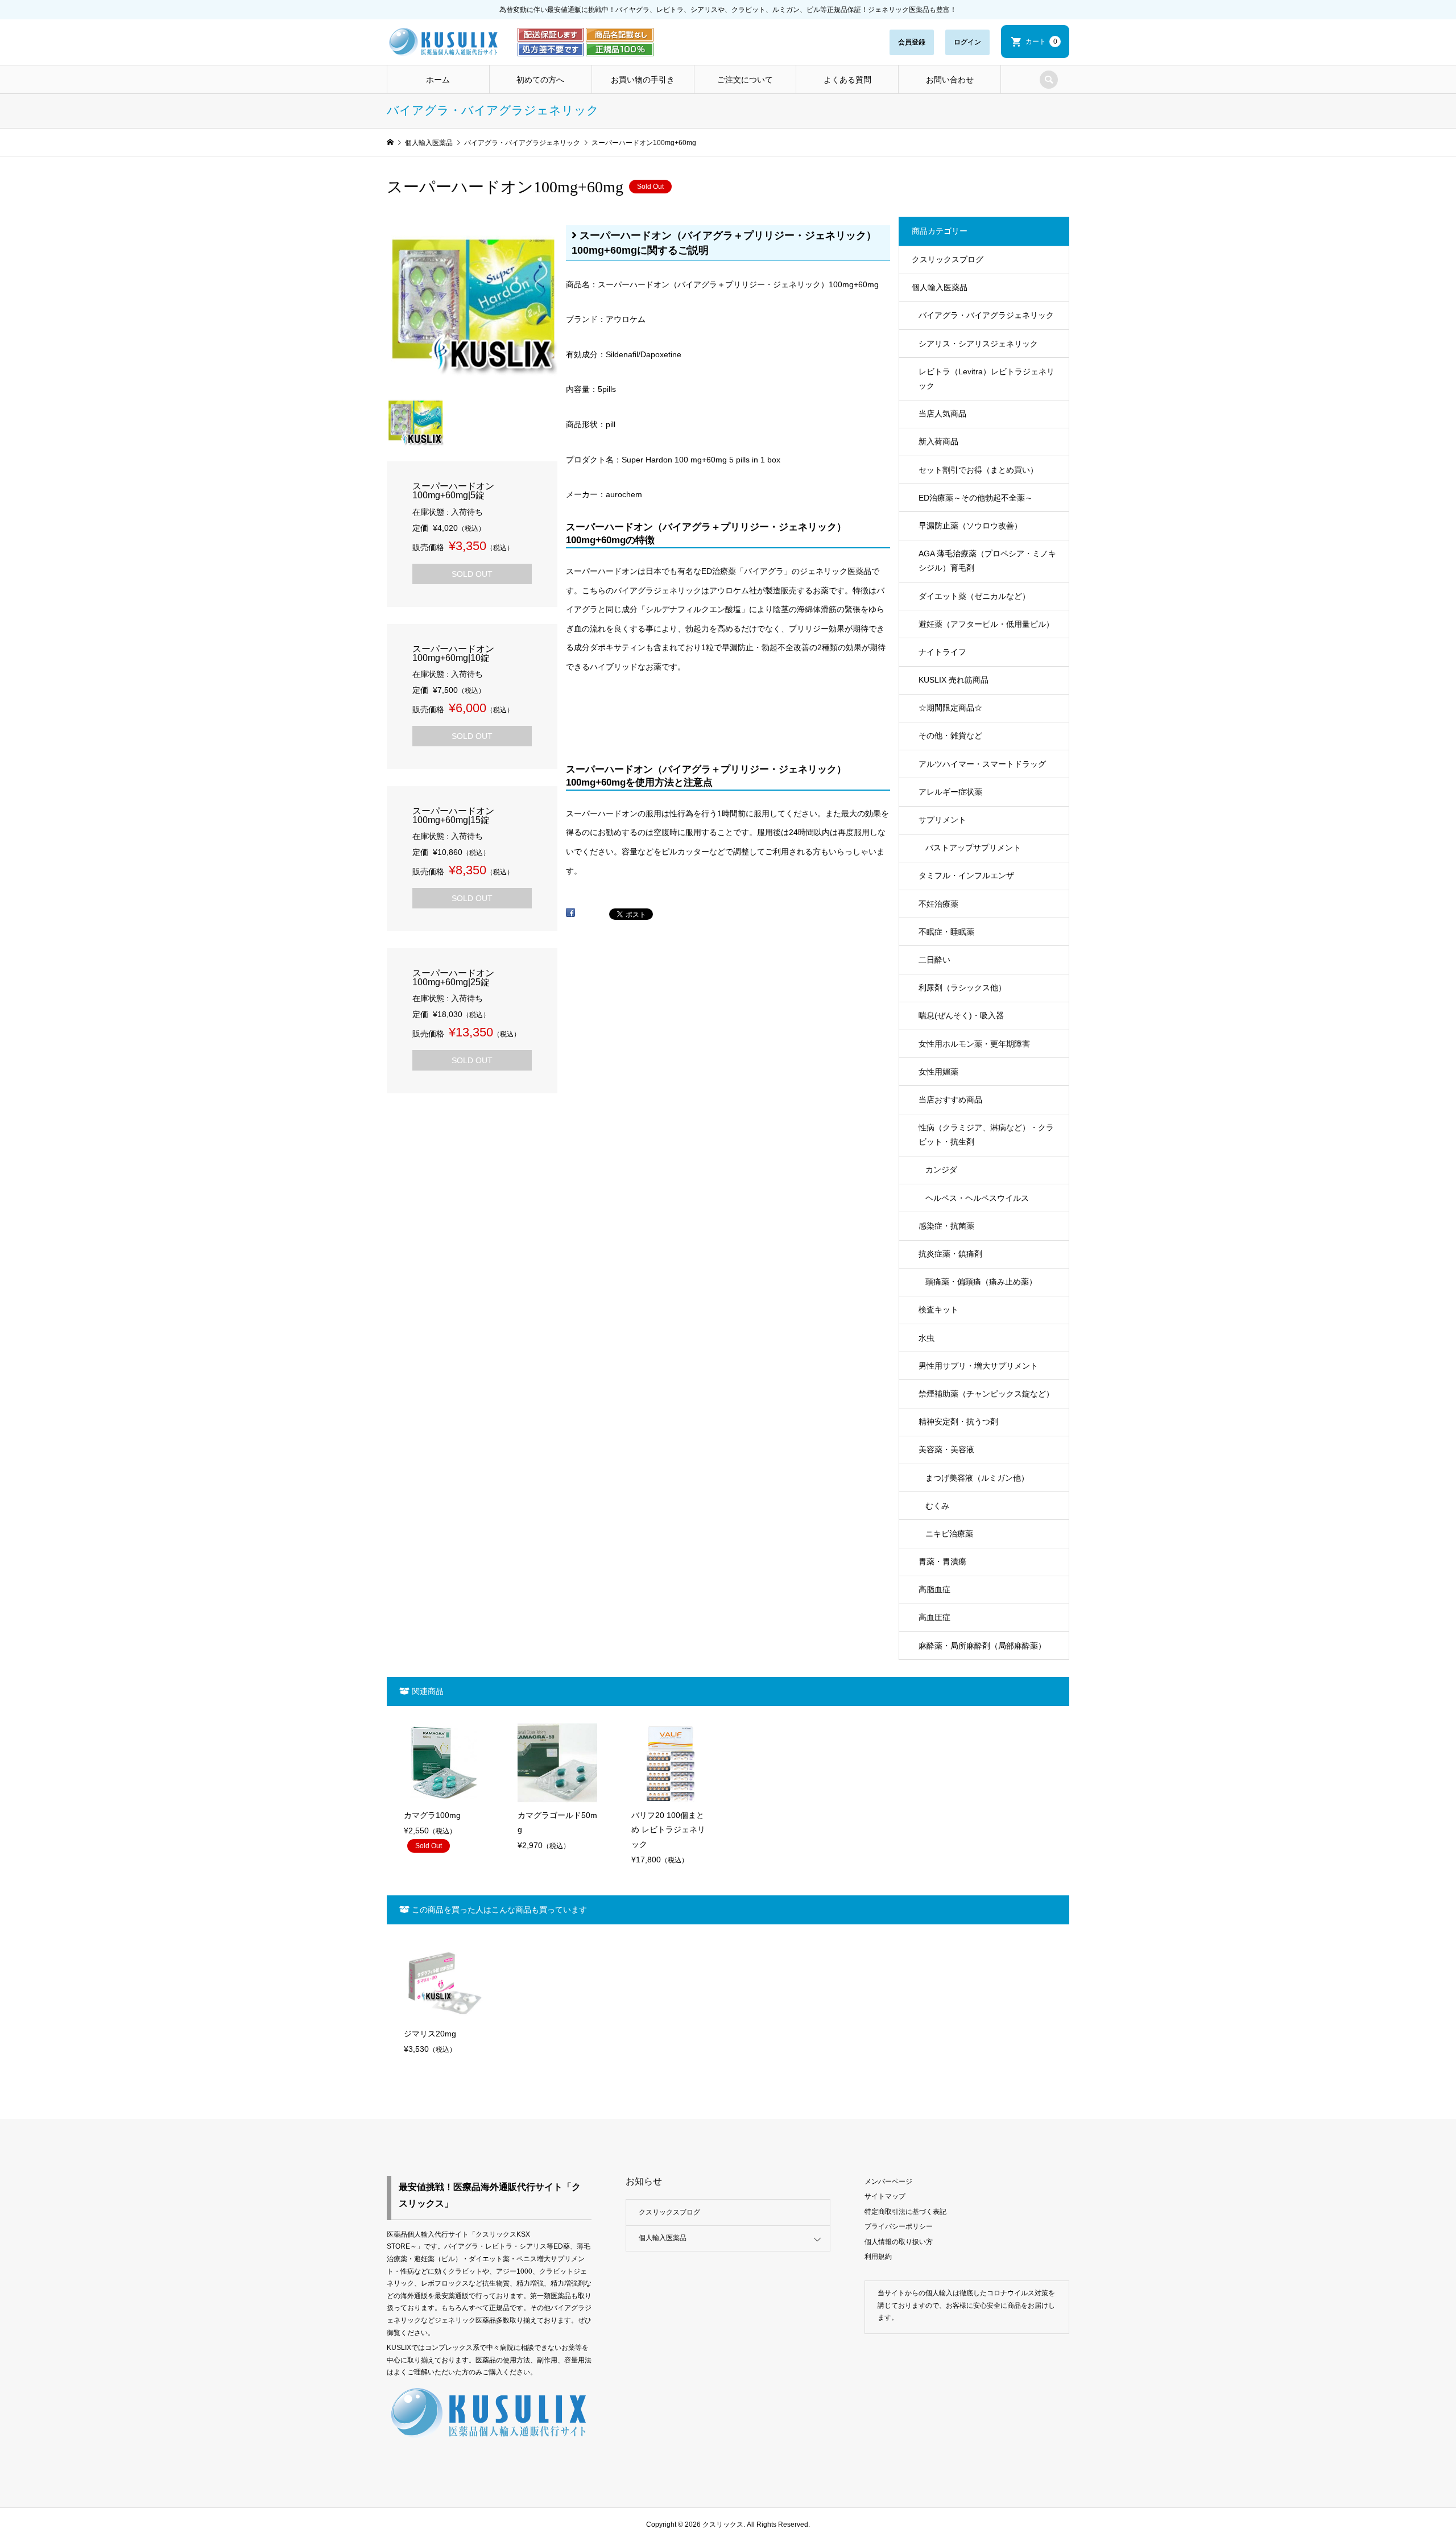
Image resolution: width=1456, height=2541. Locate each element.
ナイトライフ (942, 652)
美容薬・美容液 (946, 1449)
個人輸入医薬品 (940, 287)
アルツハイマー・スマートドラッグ (982, 764)
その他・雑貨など (950, 736)
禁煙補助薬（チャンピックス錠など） (986, 1394)
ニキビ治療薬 (949, 1534)
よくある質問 (847, 80)
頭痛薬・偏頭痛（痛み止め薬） (981, 1282)
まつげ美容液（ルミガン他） (977, 1478)
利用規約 (878, 2257)
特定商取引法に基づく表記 (905, 2212)
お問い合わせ (950, 80)
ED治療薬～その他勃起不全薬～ (976, 498)
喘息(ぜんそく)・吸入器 (961, 1015)
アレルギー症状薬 (950, 792)
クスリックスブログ (948, 259)
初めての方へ (540, 80)
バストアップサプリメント (973, 848)
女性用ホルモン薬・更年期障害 (974, 1044)
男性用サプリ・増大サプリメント (978, 1366)
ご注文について (745, 80)
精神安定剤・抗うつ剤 (958, 1422)
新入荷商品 (938, 441)
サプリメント (942, 820)
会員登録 (912, 42)
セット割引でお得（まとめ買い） (978, 470)
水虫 (926, 1338)
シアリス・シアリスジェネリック (978, 344)
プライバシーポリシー (899, 2226)
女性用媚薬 (938, 1072)
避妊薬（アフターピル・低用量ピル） (986, 624)
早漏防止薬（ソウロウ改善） (970, 526)
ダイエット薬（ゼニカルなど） (974, 596)
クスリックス (722, 2525)
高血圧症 (934, 1617)
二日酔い (934, 960)
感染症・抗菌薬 (946, 1226)
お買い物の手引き (643, 80)
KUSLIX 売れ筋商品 (954, 680)
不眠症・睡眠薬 (946, 932)
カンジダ (941, 1170)
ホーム (438, 80)
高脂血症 (934, 1589)
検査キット (938, 1309)
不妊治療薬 (938, 904)
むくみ (937, 1506)
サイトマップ (885, 2196)
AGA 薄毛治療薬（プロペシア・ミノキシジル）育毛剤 (987, 561)
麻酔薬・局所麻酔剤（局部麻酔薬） (982, 1646)
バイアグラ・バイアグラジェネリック (986, 315)
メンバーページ (888, 2181)
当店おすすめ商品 (950, 1100)
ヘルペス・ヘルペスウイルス (977, 1198)
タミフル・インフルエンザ (966, 875)
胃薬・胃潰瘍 (942, 1561)
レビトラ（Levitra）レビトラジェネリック (986, 379)
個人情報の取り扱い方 (899, 2242)
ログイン (967, 42)
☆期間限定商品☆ (950, 708)
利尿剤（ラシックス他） (962, 988)
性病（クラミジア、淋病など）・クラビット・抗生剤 (986, 1135)
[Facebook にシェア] (570, 917)
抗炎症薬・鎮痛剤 (950, 1254)
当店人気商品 (942, 414)
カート (1041, 42)
